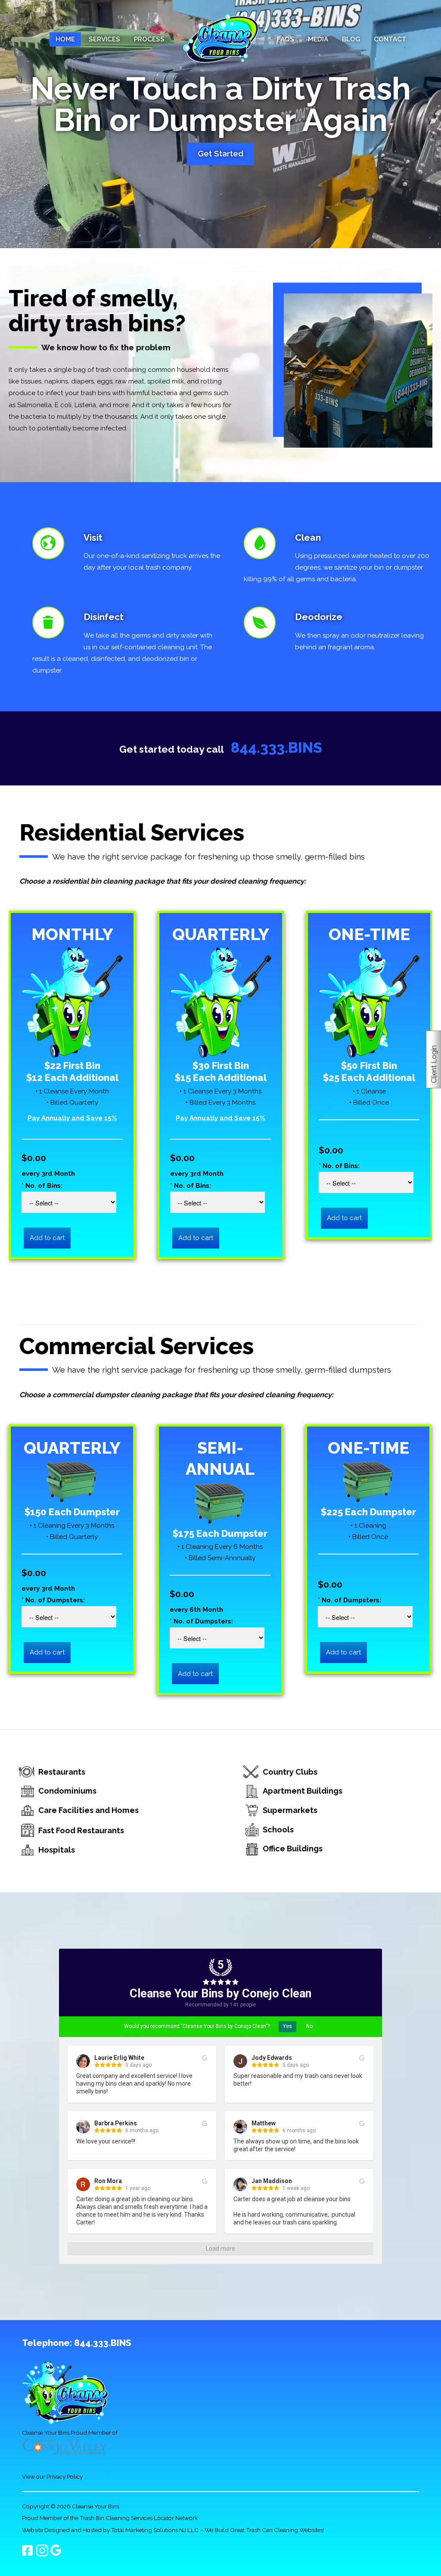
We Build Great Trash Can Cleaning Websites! (264, 2530)
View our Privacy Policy (52, 2476)
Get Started (220, 154)
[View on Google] (205, 2058)
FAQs (286, 39)
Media (318, 39)
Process (149, 39)
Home (65, 39)
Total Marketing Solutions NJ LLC (155, 2530)
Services (104, 39)
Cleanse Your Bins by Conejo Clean (220, 1994)
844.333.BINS (276, 748)
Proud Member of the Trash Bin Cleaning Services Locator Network (110, 2518)
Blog (351, 39)
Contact (390, 39)
